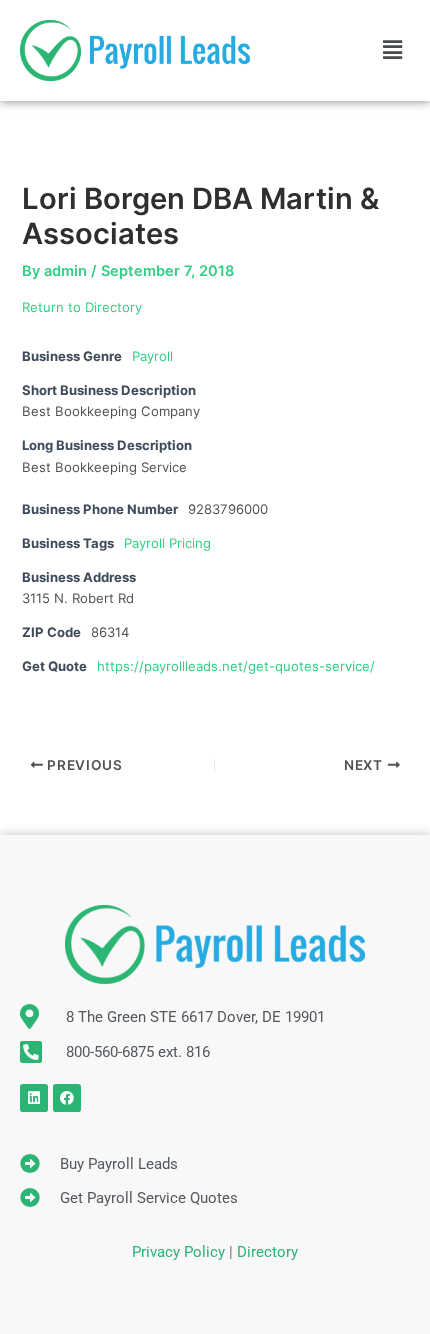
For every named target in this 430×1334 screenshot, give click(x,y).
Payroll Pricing (167, 543)
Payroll (152, 356)
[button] (393, 50)
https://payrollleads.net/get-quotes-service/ (236, 666)
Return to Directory (82, 307)
